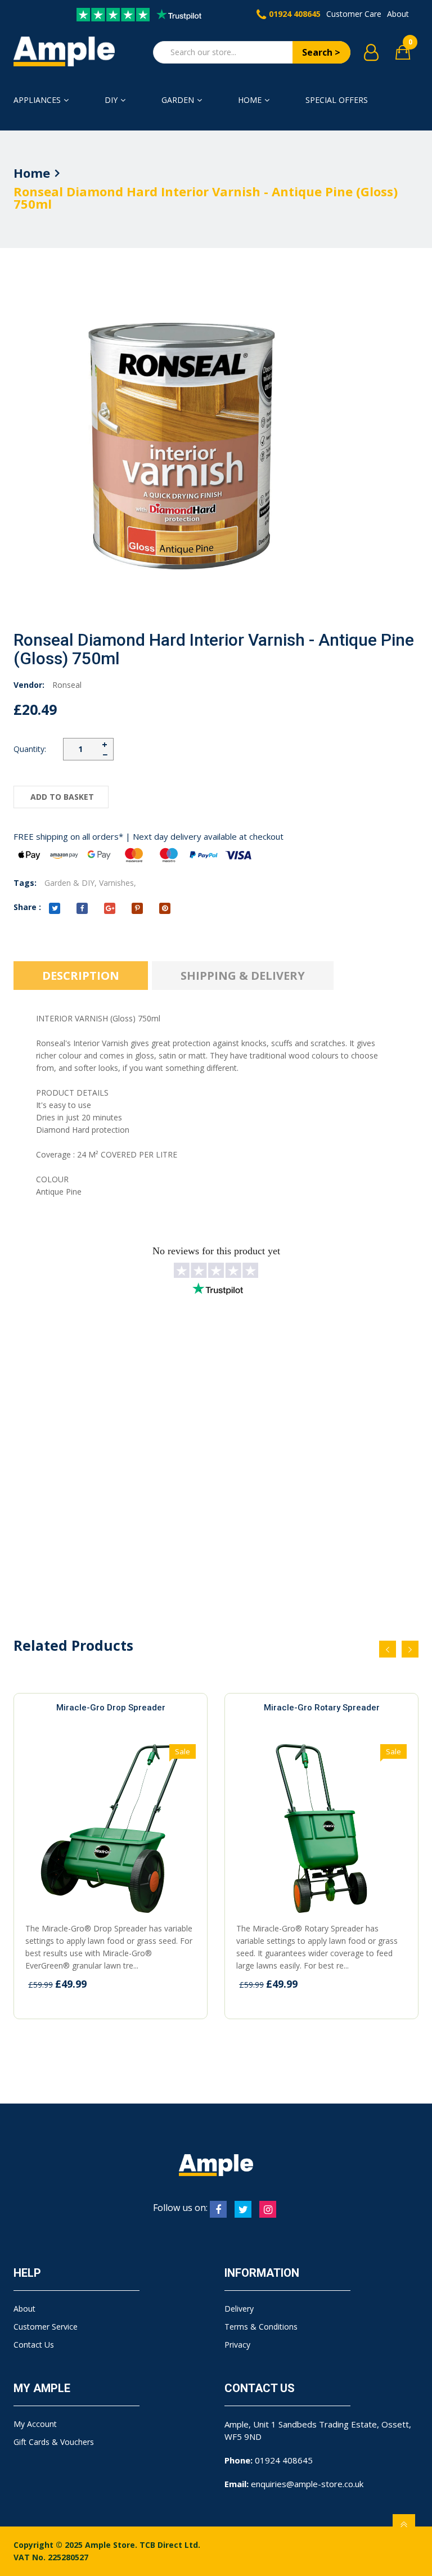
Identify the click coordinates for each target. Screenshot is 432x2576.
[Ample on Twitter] (243, 2209)
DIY (111, 100)
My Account (35, 2424)
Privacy (237, 2345)
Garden (178, 100)
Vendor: (29, 685)
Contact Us (34, 2345)
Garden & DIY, (71, 883)
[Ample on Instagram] (268, 2209)
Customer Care (354, 14)
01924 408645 (295, 14)
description (81, 976)
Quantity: (30, 749)
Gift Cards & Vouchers (54, 2442)
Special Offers (337, 100)
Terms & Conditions (261, 2327)
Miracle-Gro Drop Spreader (111, 1708)
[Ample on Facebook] (218, 2209)
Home (250, 100)
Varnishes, (118, 883)
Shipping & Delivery (243, 976)
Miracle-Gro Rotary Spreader (322, 1708)
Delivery (239, 2309)
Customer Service (46, 2327)
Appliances (37, 100)
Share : (27, 907)
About (398, 14)
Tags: (25, 883)
